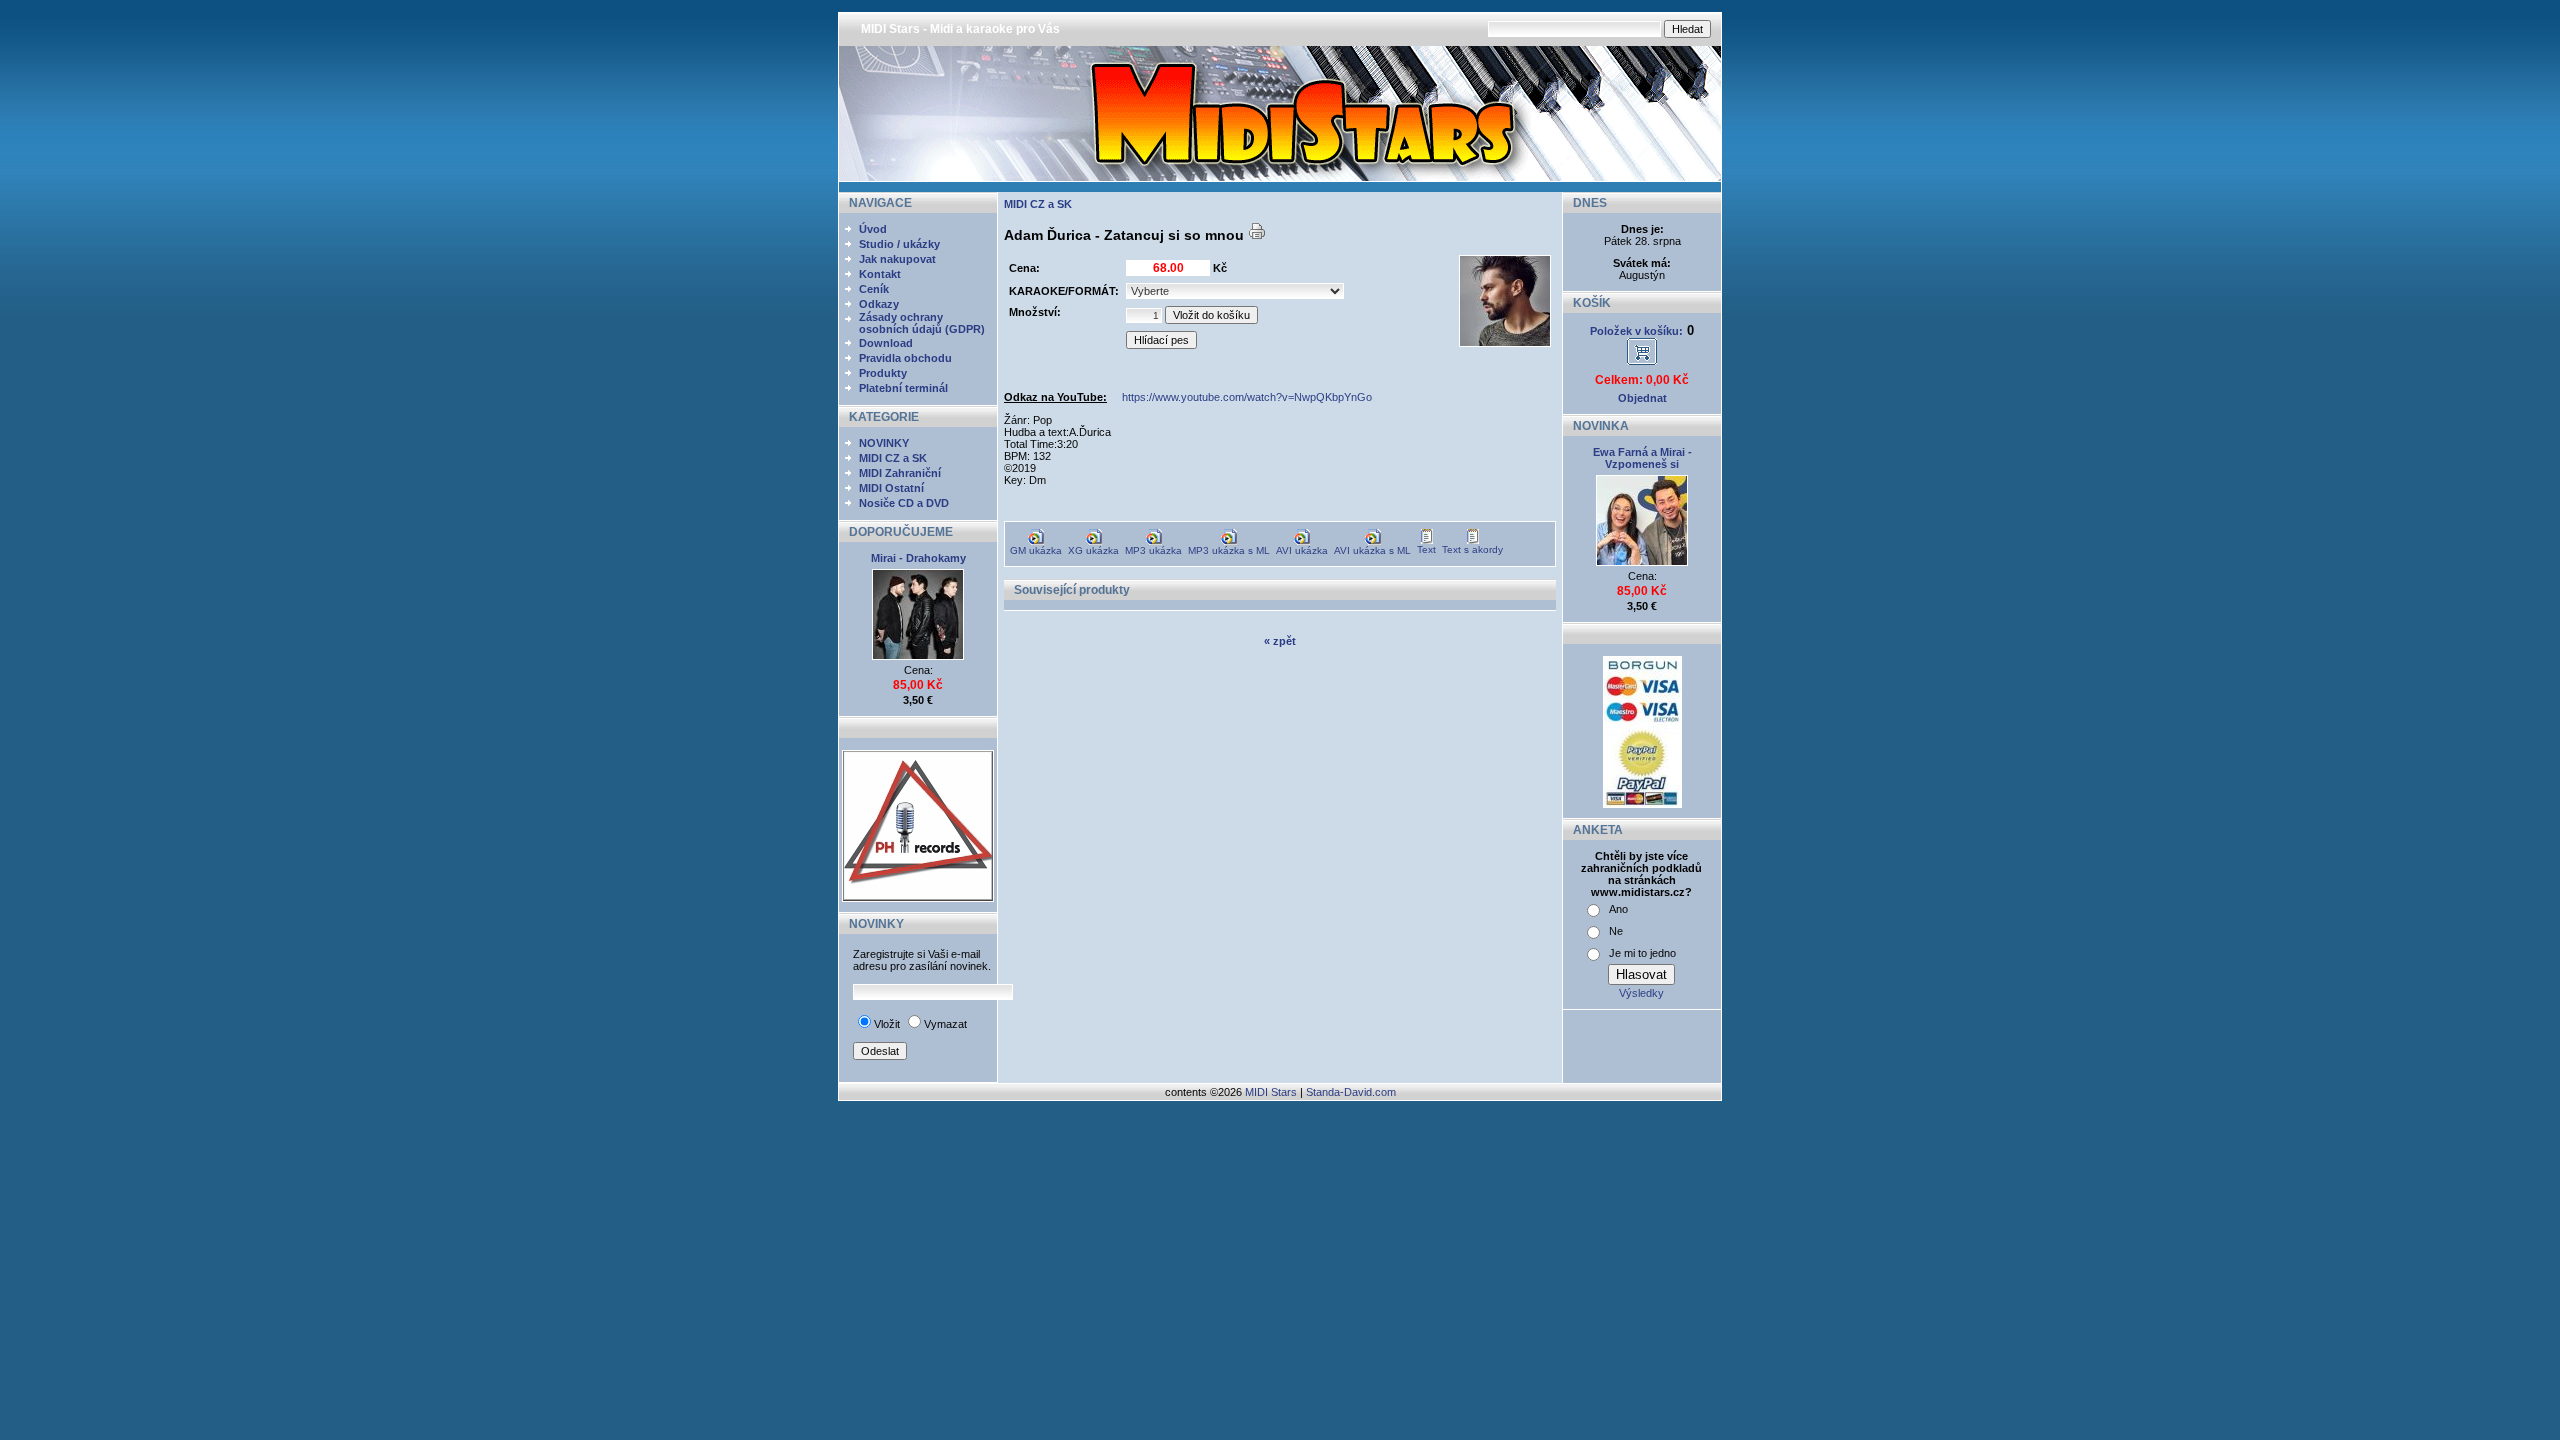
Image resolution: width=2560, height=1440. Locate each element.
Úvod (873, 229)
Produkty (883, 373)
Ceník (874, 289)
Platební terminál (903, 388)
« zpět (1280, 641)
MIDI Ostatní (891, 488)
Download (886, 343)
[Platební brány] (1642, 804)
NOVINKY (884, 443)
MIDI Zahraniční (900, 473)
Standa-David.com (1351, 1092)
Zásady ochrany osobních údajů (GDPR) (922, 323)
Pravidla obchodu (905, 358)
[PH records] (918, 898)
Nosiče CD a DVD (904, 503)
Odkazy (879, 304)
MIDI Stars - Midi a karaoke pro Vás (960, 29)
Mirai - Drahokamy (918, 558)
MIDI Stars (1271, 1092)
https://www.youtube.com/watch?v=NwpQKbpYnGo (1247, 397)
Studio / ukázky (899, 244)
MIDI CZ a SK (893, 458)
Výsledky (1641, 993)
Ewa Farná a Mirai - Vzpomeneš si (1642, 458)
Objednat (1642, 398)
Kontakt (880, 274)
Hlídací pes (1161, 340)
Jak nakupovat (897, 259)
